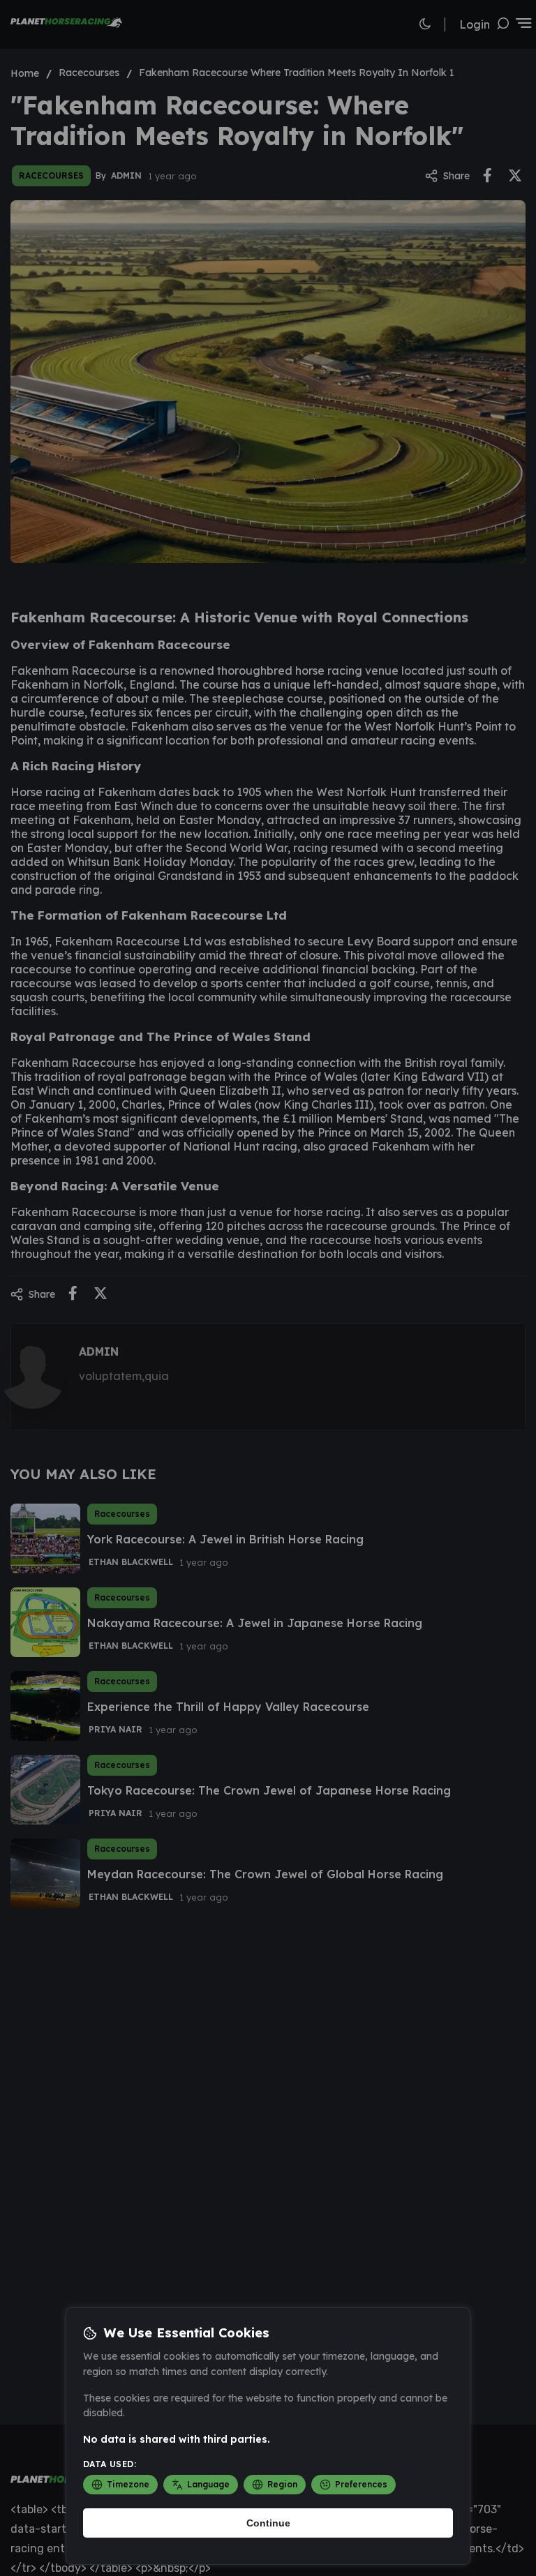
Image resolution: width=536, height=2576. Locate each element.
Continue (268, 2523)
